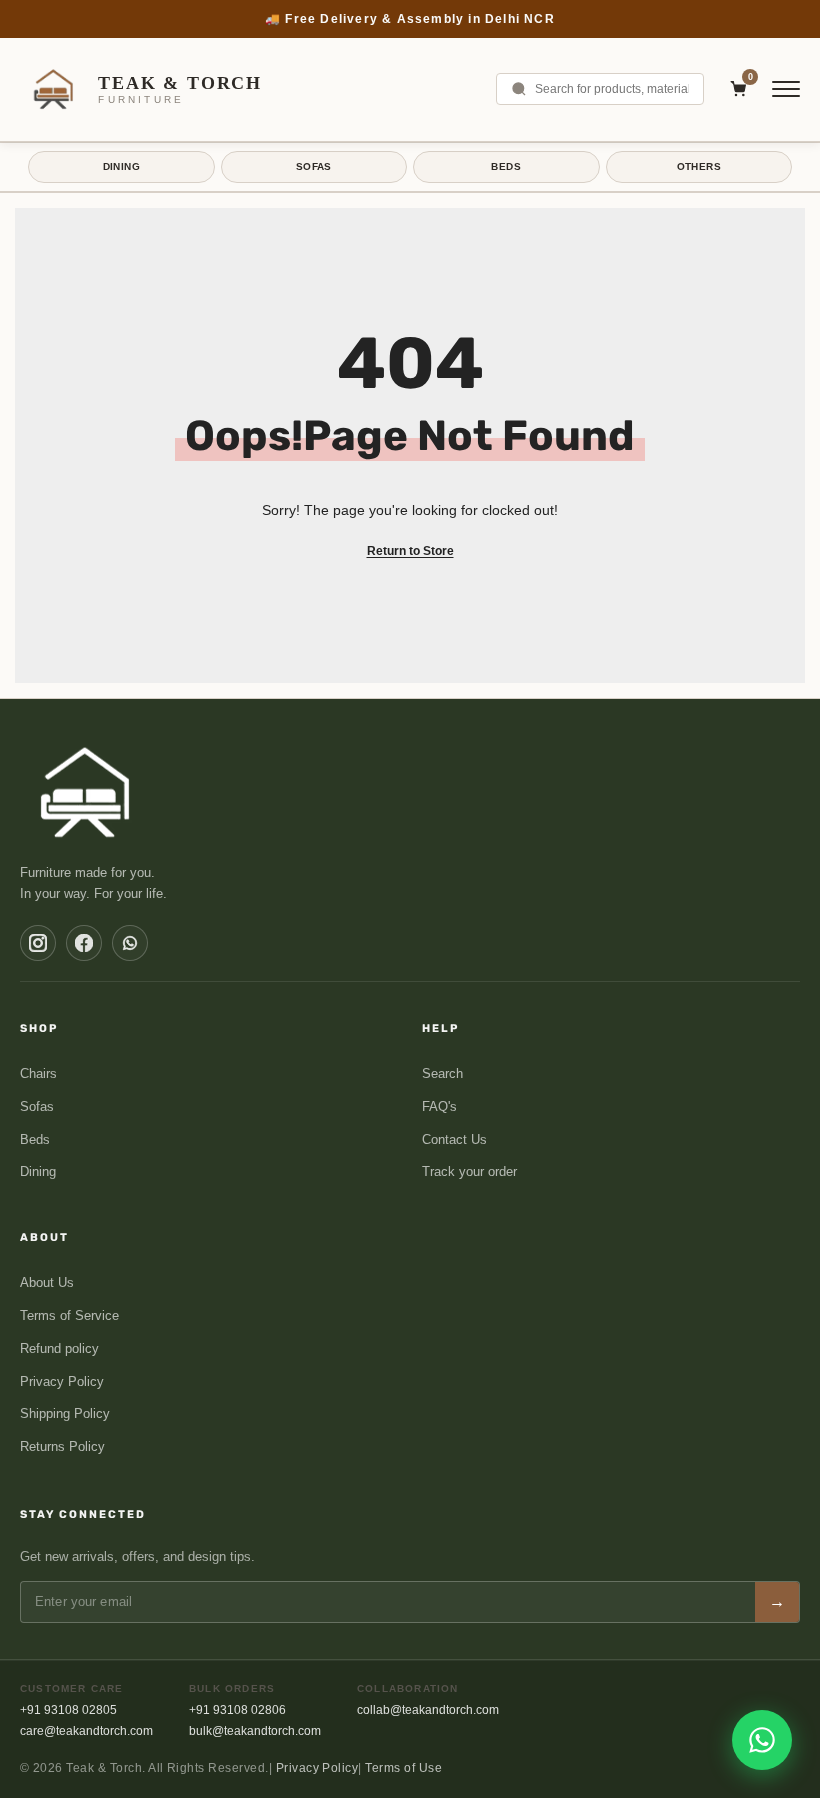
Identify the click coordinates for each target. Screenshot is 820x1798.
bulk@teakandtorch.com (255, 1731)
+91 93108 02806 (237, 1710)
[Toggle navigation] (786, 89)
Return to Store (410, 551)
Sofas (37, 1106)
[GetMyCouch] (86, 792)
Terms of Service (69, 1315)
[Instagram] (38, 943)
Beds (35, 1139)
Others (699, 166)
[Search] (519, 89)
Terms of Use (403, 1768)
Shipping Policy (65, 1413)
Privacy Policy (62, 1381)
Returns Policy (62, 1446)
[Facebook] (84, 943)
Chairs (38, 1073)
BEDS (506, 166)
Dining (38, 1171)
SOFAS (314, 166)
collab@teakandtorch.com (428, 1710)
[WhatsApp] (130, 943)
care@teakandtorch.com (86, 1731)
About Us (47, 1282)
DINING (121, 166)
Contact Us (454, 1139)
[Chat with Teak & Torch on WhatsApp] (762, 1740)
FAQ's (439, 1106)
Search (442, 1073)
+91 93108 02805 (68, 1710)
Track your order (469, 1171)
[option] (410, 19)
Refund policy (59, 1348)
